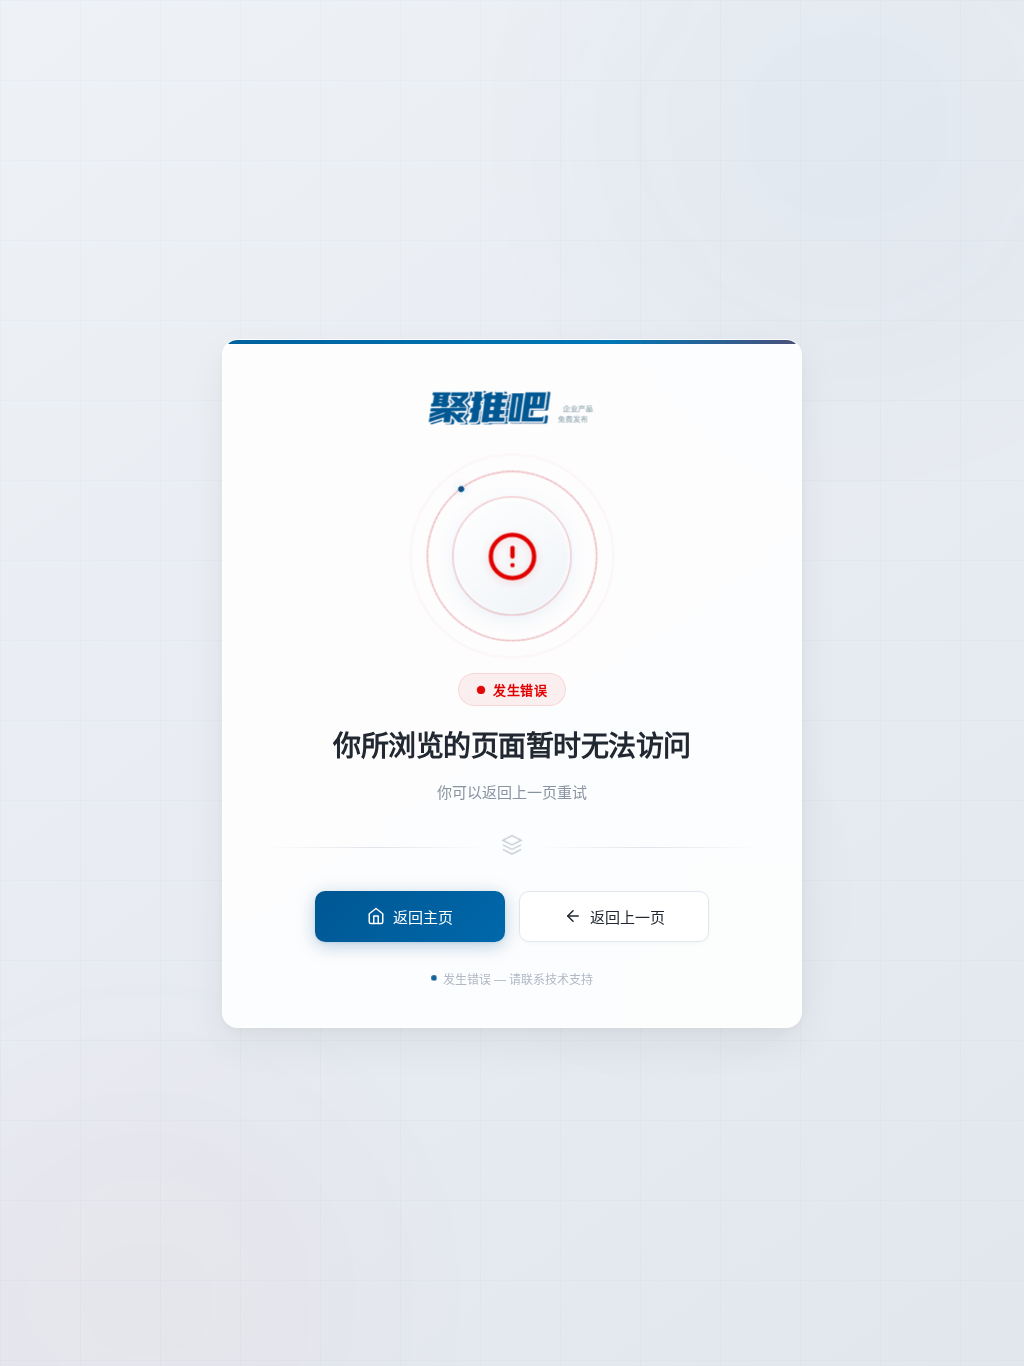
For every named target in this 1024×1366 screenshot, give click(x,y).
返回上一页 (627, 915)
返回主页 (423, 915)
